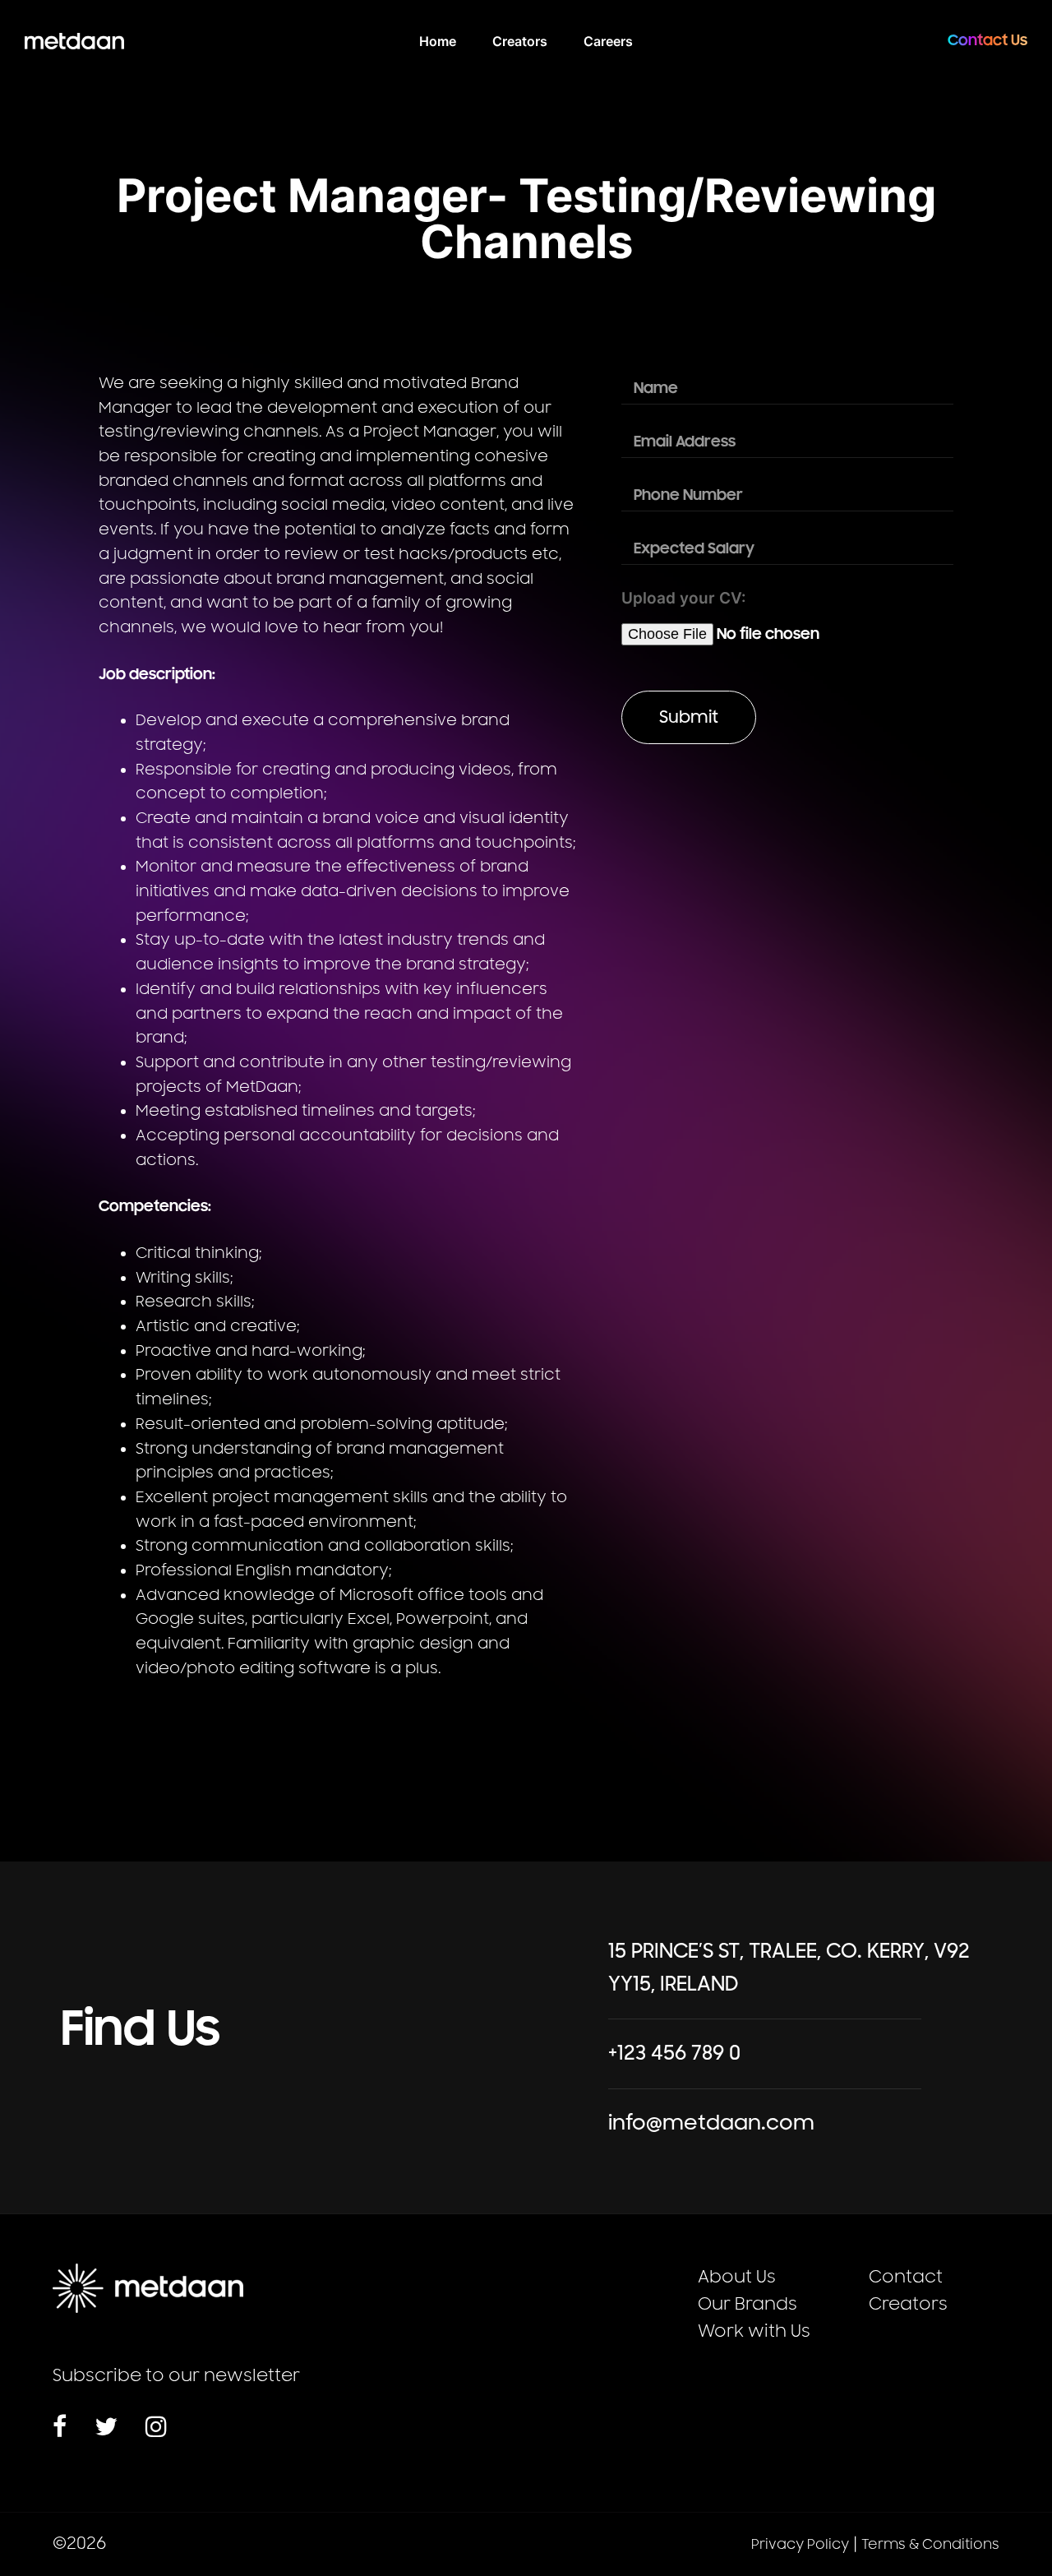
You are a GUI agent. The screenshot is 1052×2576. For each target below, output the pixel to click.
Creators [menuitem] (520, 41)
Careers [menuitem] (608, 41)
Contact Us (987, 40)
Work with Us (754, 2331)
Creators (908, 2304)
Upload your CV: (684, 598)
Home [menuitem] (438, 41)
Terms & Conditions (930, 2545)
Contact (906, 2277)
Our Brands (747, 2304)
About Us (737, 2277)
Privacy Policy (800, 2545)
